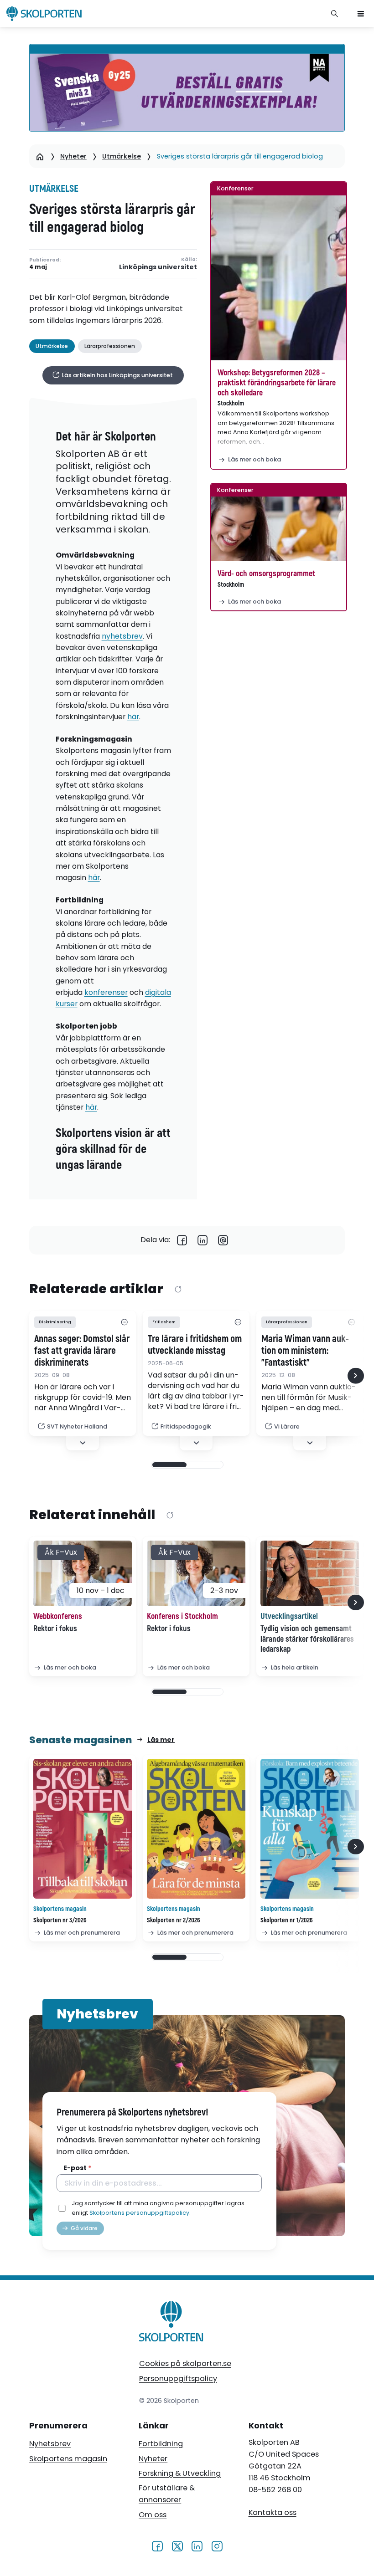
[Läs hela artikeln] (310, 1573)
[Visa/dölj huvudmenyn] (361, 14)
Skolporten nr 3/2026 (60, 1920)
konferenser (106, 992)
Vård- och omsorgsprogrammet (266, 574)
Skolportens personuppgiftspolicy (139, 2213)
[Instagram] (217, 2546)
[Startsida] (40, 156)
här (133, 717)
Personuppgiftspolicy (178, 2379)
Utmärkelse (122, 156)
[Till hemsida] (171, 2323)
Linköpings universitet (158, 267)
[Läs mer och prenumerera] (83, 1829)
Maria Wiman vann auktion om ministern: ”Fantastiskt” (305, 1351)
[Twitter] (177, 2546)
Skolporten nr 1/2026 (287, 1920)
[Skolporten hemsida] (44, 14)
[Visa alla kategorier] (124, 1322)
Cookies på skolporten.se (185, 2363)
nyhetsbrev (122, 636)
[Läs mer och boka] (279, 278)
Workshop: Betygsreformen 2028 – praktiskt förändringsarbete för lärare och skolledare (277, 383)
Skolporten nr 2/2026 (174, 1920)
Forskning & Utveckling (180, 2473)
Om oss (153, 2515)
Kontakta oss (273, 2512)
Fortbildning (161, 2444)
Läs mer (161, 1740)
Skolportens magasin (68, 2459)
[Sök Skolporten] (335, 14)
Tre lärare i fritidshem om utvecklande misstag (195, 1345)
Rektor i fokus (55, 1629)
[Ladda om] (178, 1290)
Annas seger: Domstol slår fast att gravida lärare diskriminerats (82, 1351)
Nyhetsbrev (50, 2444)
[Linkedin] (203, 1240)
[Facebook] (182, 1240)
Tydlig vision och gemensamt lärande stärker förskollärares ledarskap (307, 1639)
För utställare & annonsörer (167, 2494)
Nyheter (73, 156)
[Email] (223, 1240)
